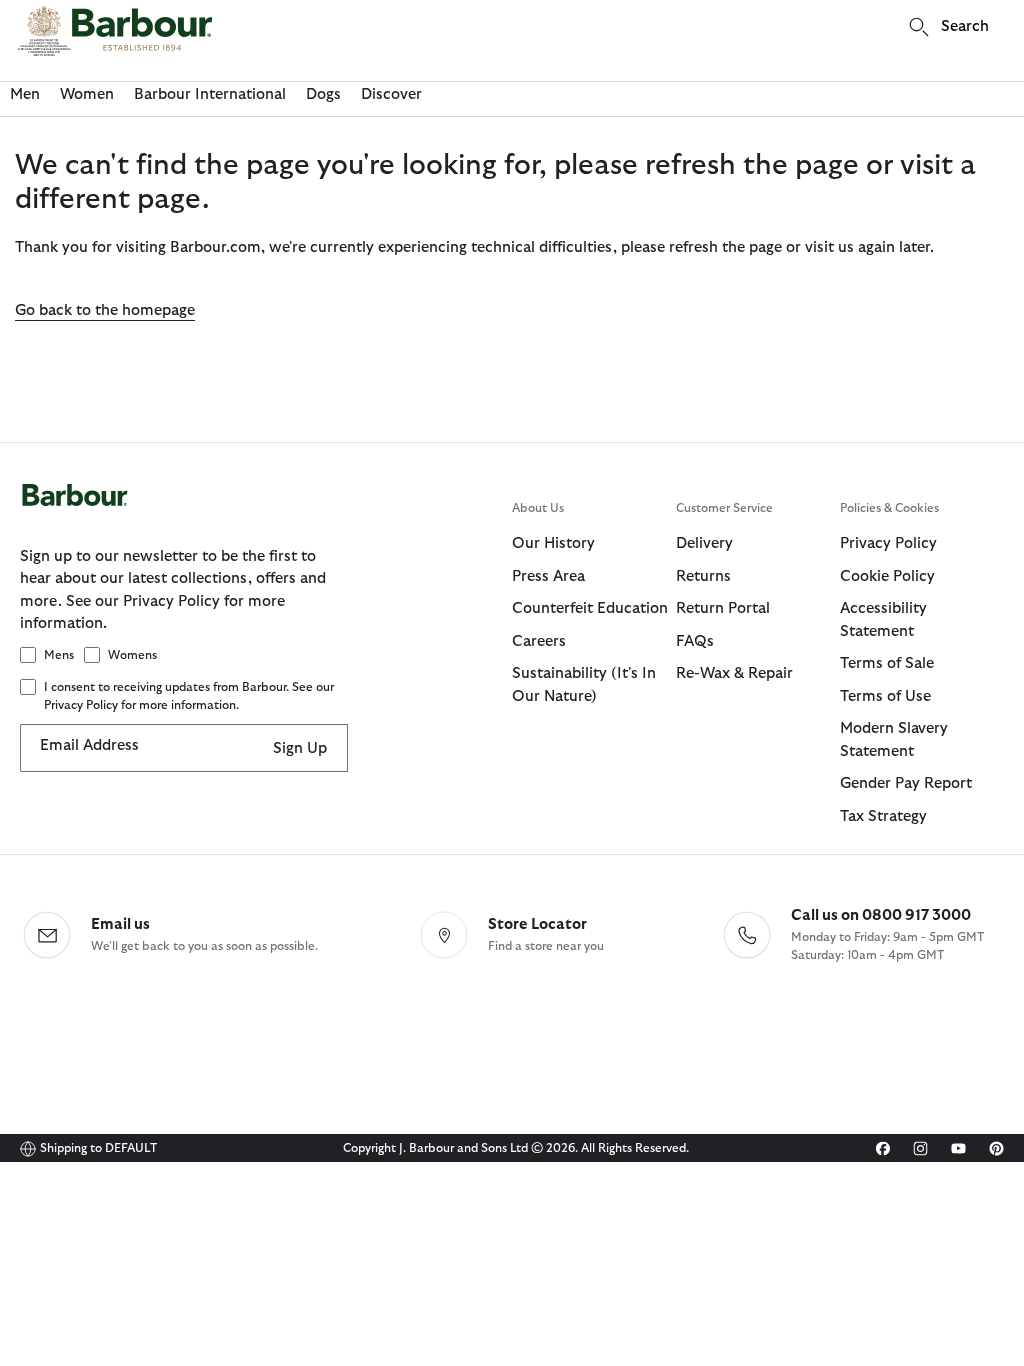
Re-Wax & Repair (734, 673)
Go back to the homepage (105, 310)
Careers (539, 641)
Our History (553, 543)
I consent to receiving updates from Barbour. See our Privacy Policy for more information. (189, 696)
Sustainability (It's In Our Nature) (584, 685)
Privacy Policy (888, 543)
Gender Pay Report (906, 783)
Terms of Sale (887, 663)
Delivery (704, 543)
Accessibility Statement (883, 620)
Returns (703, 576)
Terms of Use (885, 696)
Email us (120, 924)
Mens (59, 655)
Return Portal (723, 608)
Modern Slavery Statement (894, 740)
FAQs (695, 641)
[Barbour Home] (115, 31)
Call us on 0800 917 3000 (881, 915)
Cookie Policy (887, 576)
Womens (132, 655)
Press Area (548, 576)
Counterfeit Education (590, 608)
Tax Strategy (883, 816)
